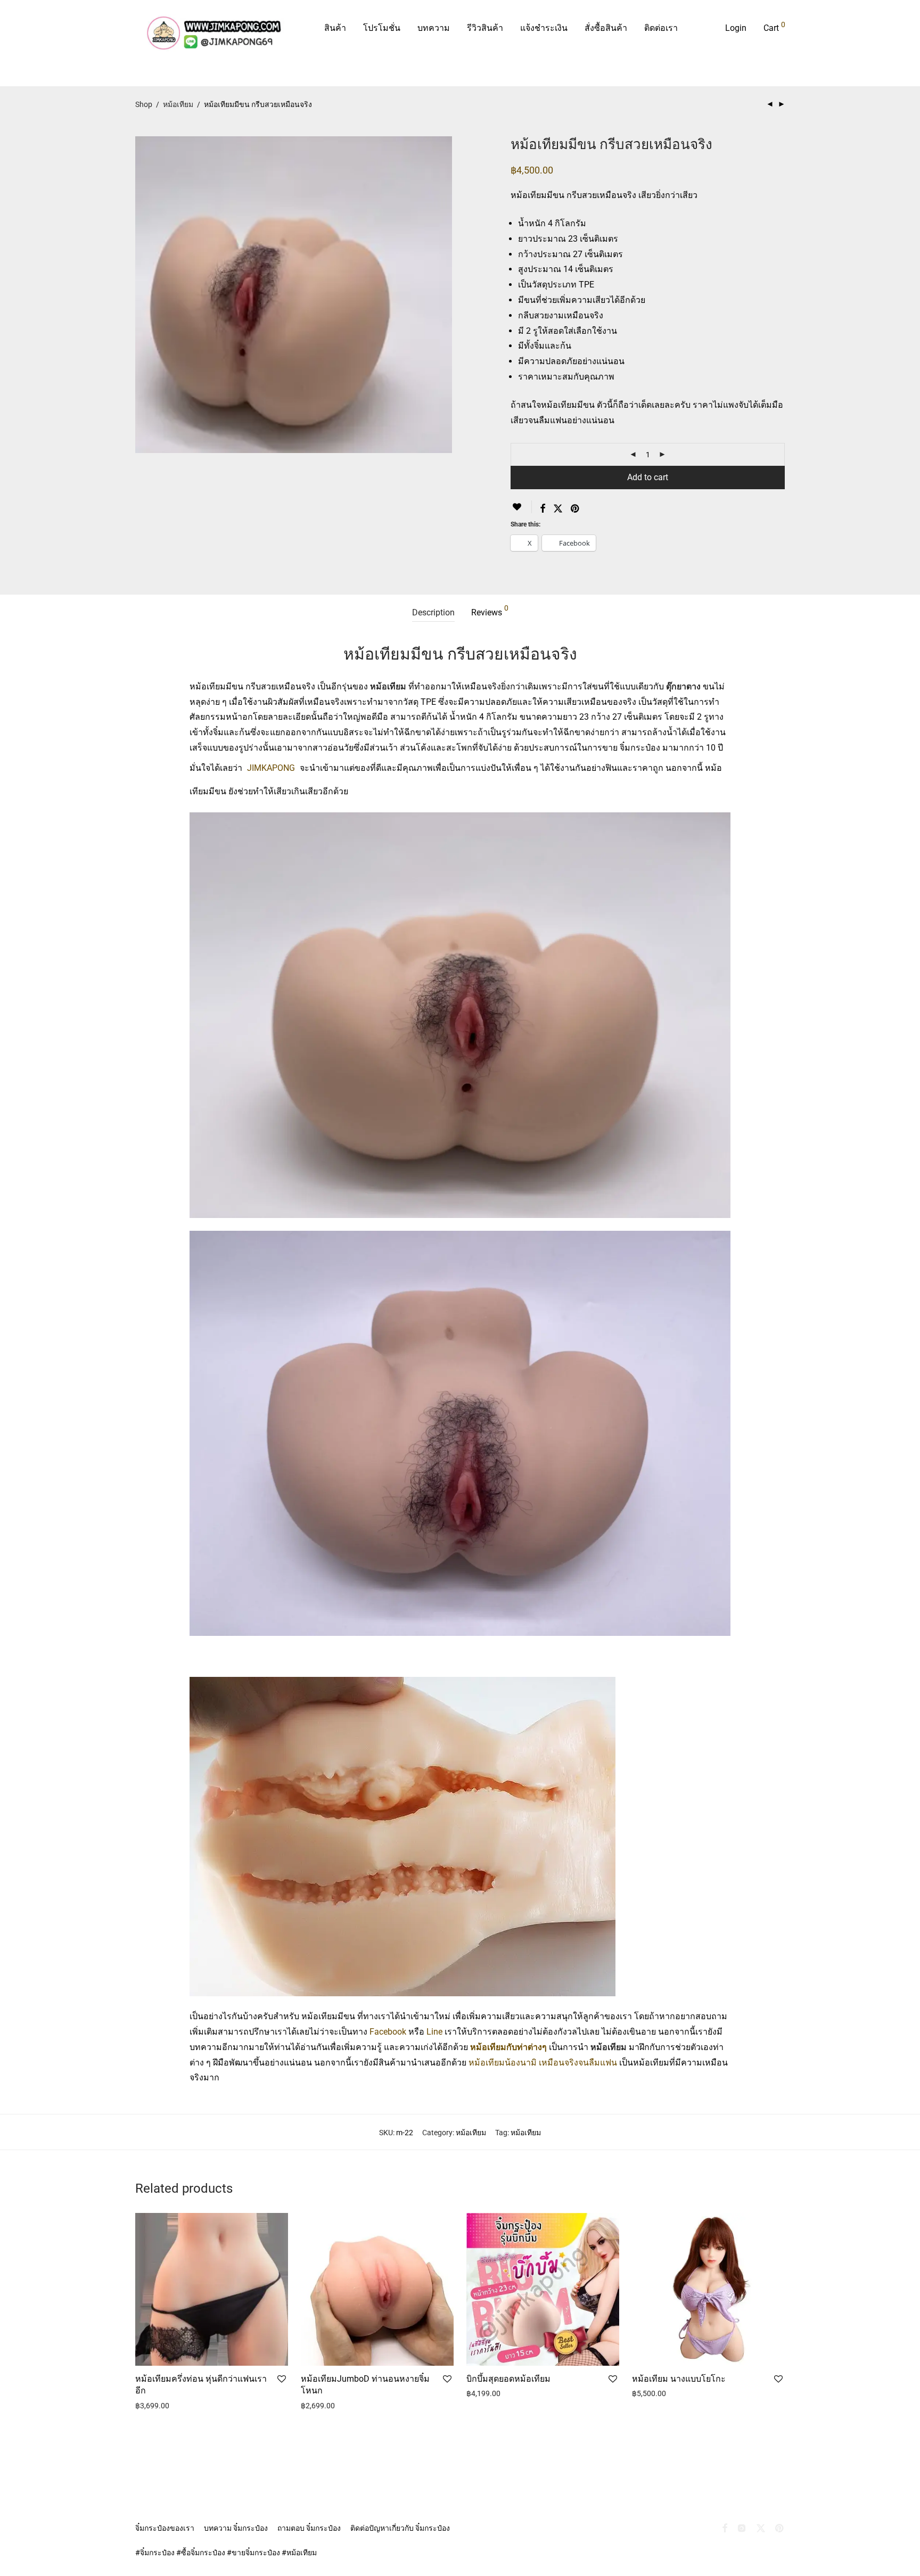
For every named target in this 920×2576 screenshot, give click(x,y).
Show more (193, 2406)
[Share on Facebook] (543, 509)
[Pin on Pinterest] (576, 509)
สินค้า (335, 28)
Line (434, 2032)
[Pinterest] (780, 2528)
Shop (144, 104)
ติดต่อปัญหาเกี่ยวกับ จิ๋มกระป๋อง (400, 2528)
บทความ (434, 28)
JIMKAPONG (271, 768)
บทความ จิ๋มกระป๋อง (236, 2528)
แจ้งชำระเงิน (544, 28)
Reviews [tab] (490, 611)
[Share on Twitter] (558, 509)
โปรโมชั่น (382, 28)
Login (736, 28)
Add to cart (648, 477)
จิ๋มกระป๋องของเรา (165, 2528)
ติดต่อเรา (661, 28)
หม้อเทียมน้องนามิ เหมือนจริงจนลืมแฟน (543, 2063)
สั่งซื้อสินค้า (606, 28)
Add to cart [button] (150, 2406)
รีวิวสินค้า (485, 28)
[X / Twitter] (761, 2528)
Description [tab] (433, 612)
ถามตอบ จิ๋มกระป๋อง (309, 2528)
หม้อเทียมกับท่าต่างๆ (510, 2047)
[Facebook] (725, 2528)
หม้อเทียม (178, 104)
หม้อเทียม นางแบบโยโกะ (679, 2379)
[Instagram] (742, 2528)
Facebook (388, 2032)
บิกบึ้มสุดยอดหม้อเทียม (508, 2379)
